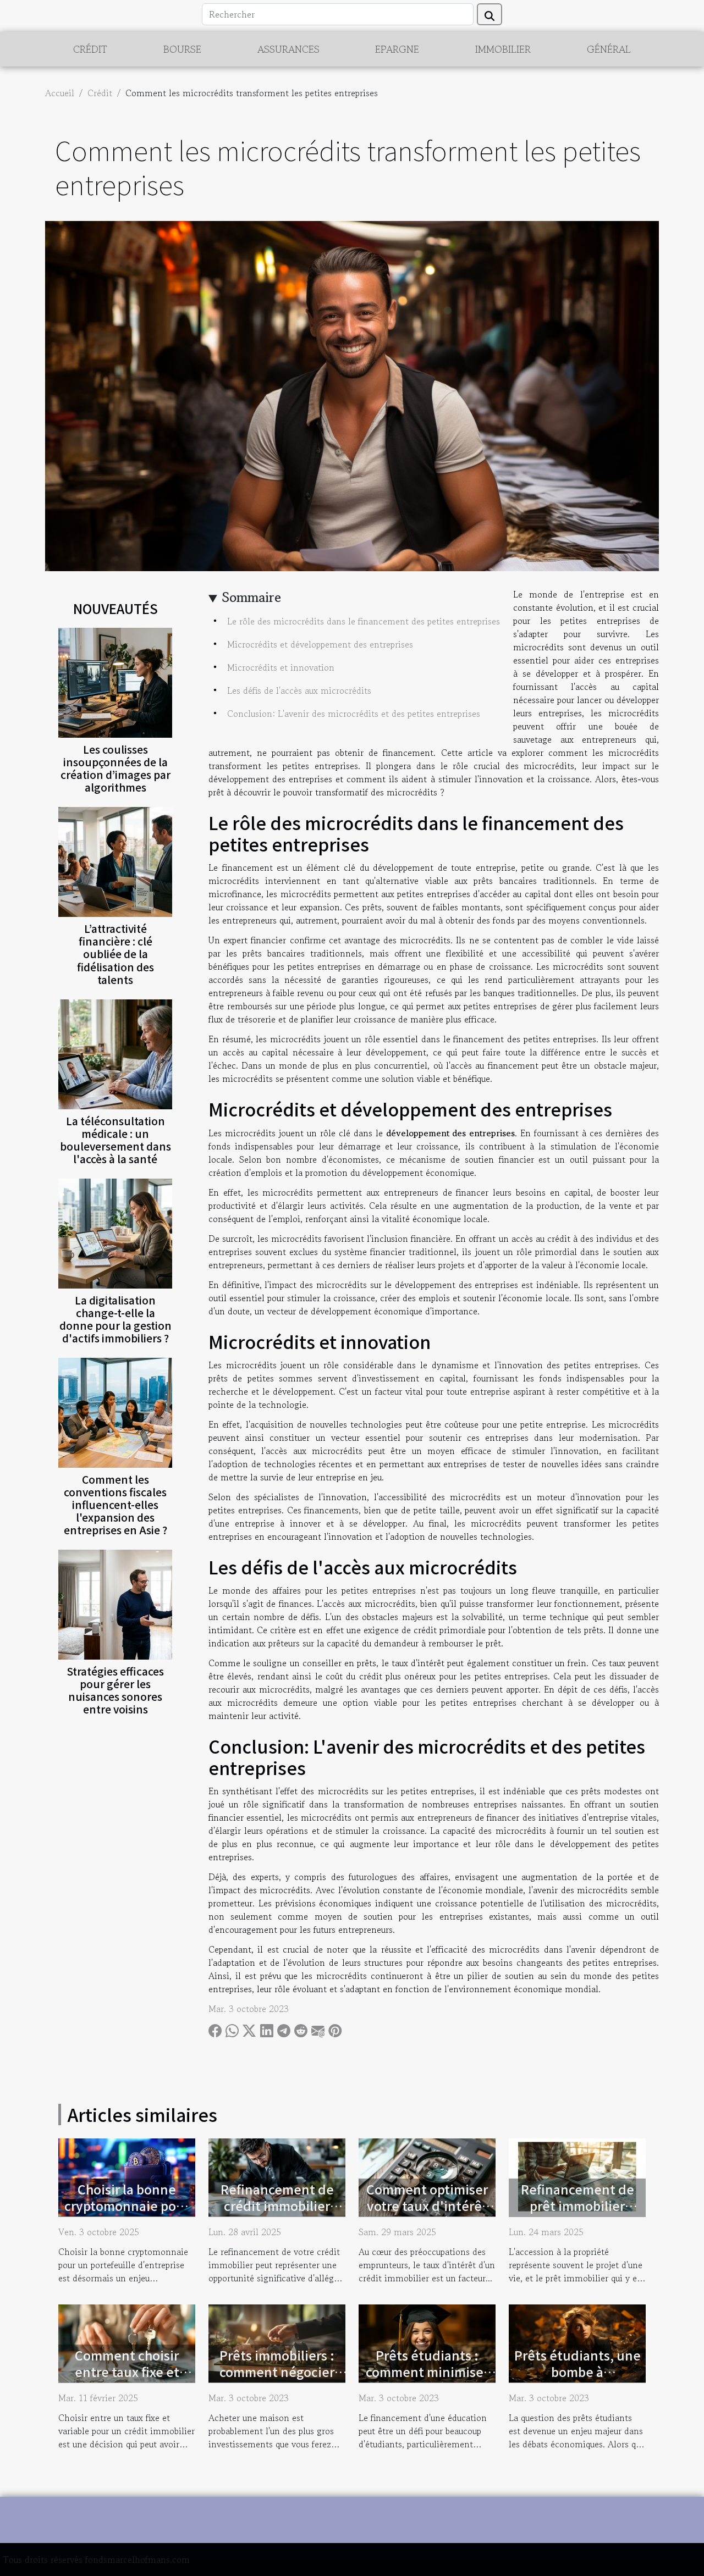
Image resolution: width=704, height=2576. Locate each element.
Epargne (397, 49)
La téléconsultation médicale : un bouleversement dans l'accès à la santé (116, 1140)
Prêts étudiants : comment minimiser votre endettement (427, 2372)
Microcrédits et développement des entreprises (320, 644)
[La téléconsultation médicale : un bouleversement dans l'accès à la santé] (115, 1053)
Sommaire (252, 597)
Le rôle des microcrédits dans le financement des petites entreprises (364, 621)
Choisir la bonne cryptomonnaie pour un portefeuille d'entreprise (127, 2214)
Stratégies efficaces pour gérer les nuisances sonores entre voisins (116, 1690)
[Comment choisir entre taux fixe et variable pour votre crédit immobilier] (127, 2342)
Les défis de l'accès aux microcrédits (299, 690)
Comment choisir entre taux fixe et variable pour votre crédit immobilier (127, 2380)
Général (609, 49)
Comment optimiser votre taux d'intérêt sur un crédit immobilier (427, 2214)
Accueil (60, 93)
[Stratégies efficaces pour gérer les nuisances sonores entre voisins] (115, 1603)
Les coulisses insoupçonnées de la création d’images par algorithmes (116, 768)
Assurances (288, 49)
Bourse (182, 49)
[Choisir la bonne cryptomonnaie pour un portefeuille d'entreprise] (127, 2176)
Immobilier (503, 49)
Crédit (90, 49)
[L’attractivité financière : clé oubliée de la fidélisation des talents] (115, 861)
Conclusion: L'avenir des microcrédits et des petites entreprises (354, 714)
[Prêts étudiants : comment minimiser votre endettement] (427, 2342)
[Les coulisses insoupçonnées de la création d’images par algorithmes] (115, 682)
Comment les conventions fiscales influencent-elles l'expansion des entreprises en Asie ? (116, 1505)
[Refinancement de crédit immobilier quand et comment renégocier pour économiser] (277, 2176)
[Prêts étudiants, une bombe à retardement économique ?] (577, 2342)
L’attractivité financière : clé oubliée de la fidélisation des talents (116, 954)
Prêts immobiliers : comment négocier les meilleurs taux (277, 2372)
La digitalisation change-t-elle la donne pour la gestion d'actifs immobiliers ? (116, 1319)
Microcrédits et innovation (281, 667)
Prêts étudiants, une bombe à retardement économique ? (577, 2380)
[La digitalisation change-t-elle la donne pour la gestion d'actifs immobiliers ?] (115, 1232)
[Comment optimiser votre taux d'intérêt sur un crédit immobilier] (427, 2176)
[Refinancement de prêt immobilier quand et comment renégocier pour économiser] (577, 2176)
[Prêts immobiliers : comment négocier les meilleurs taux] (277, 2342)
